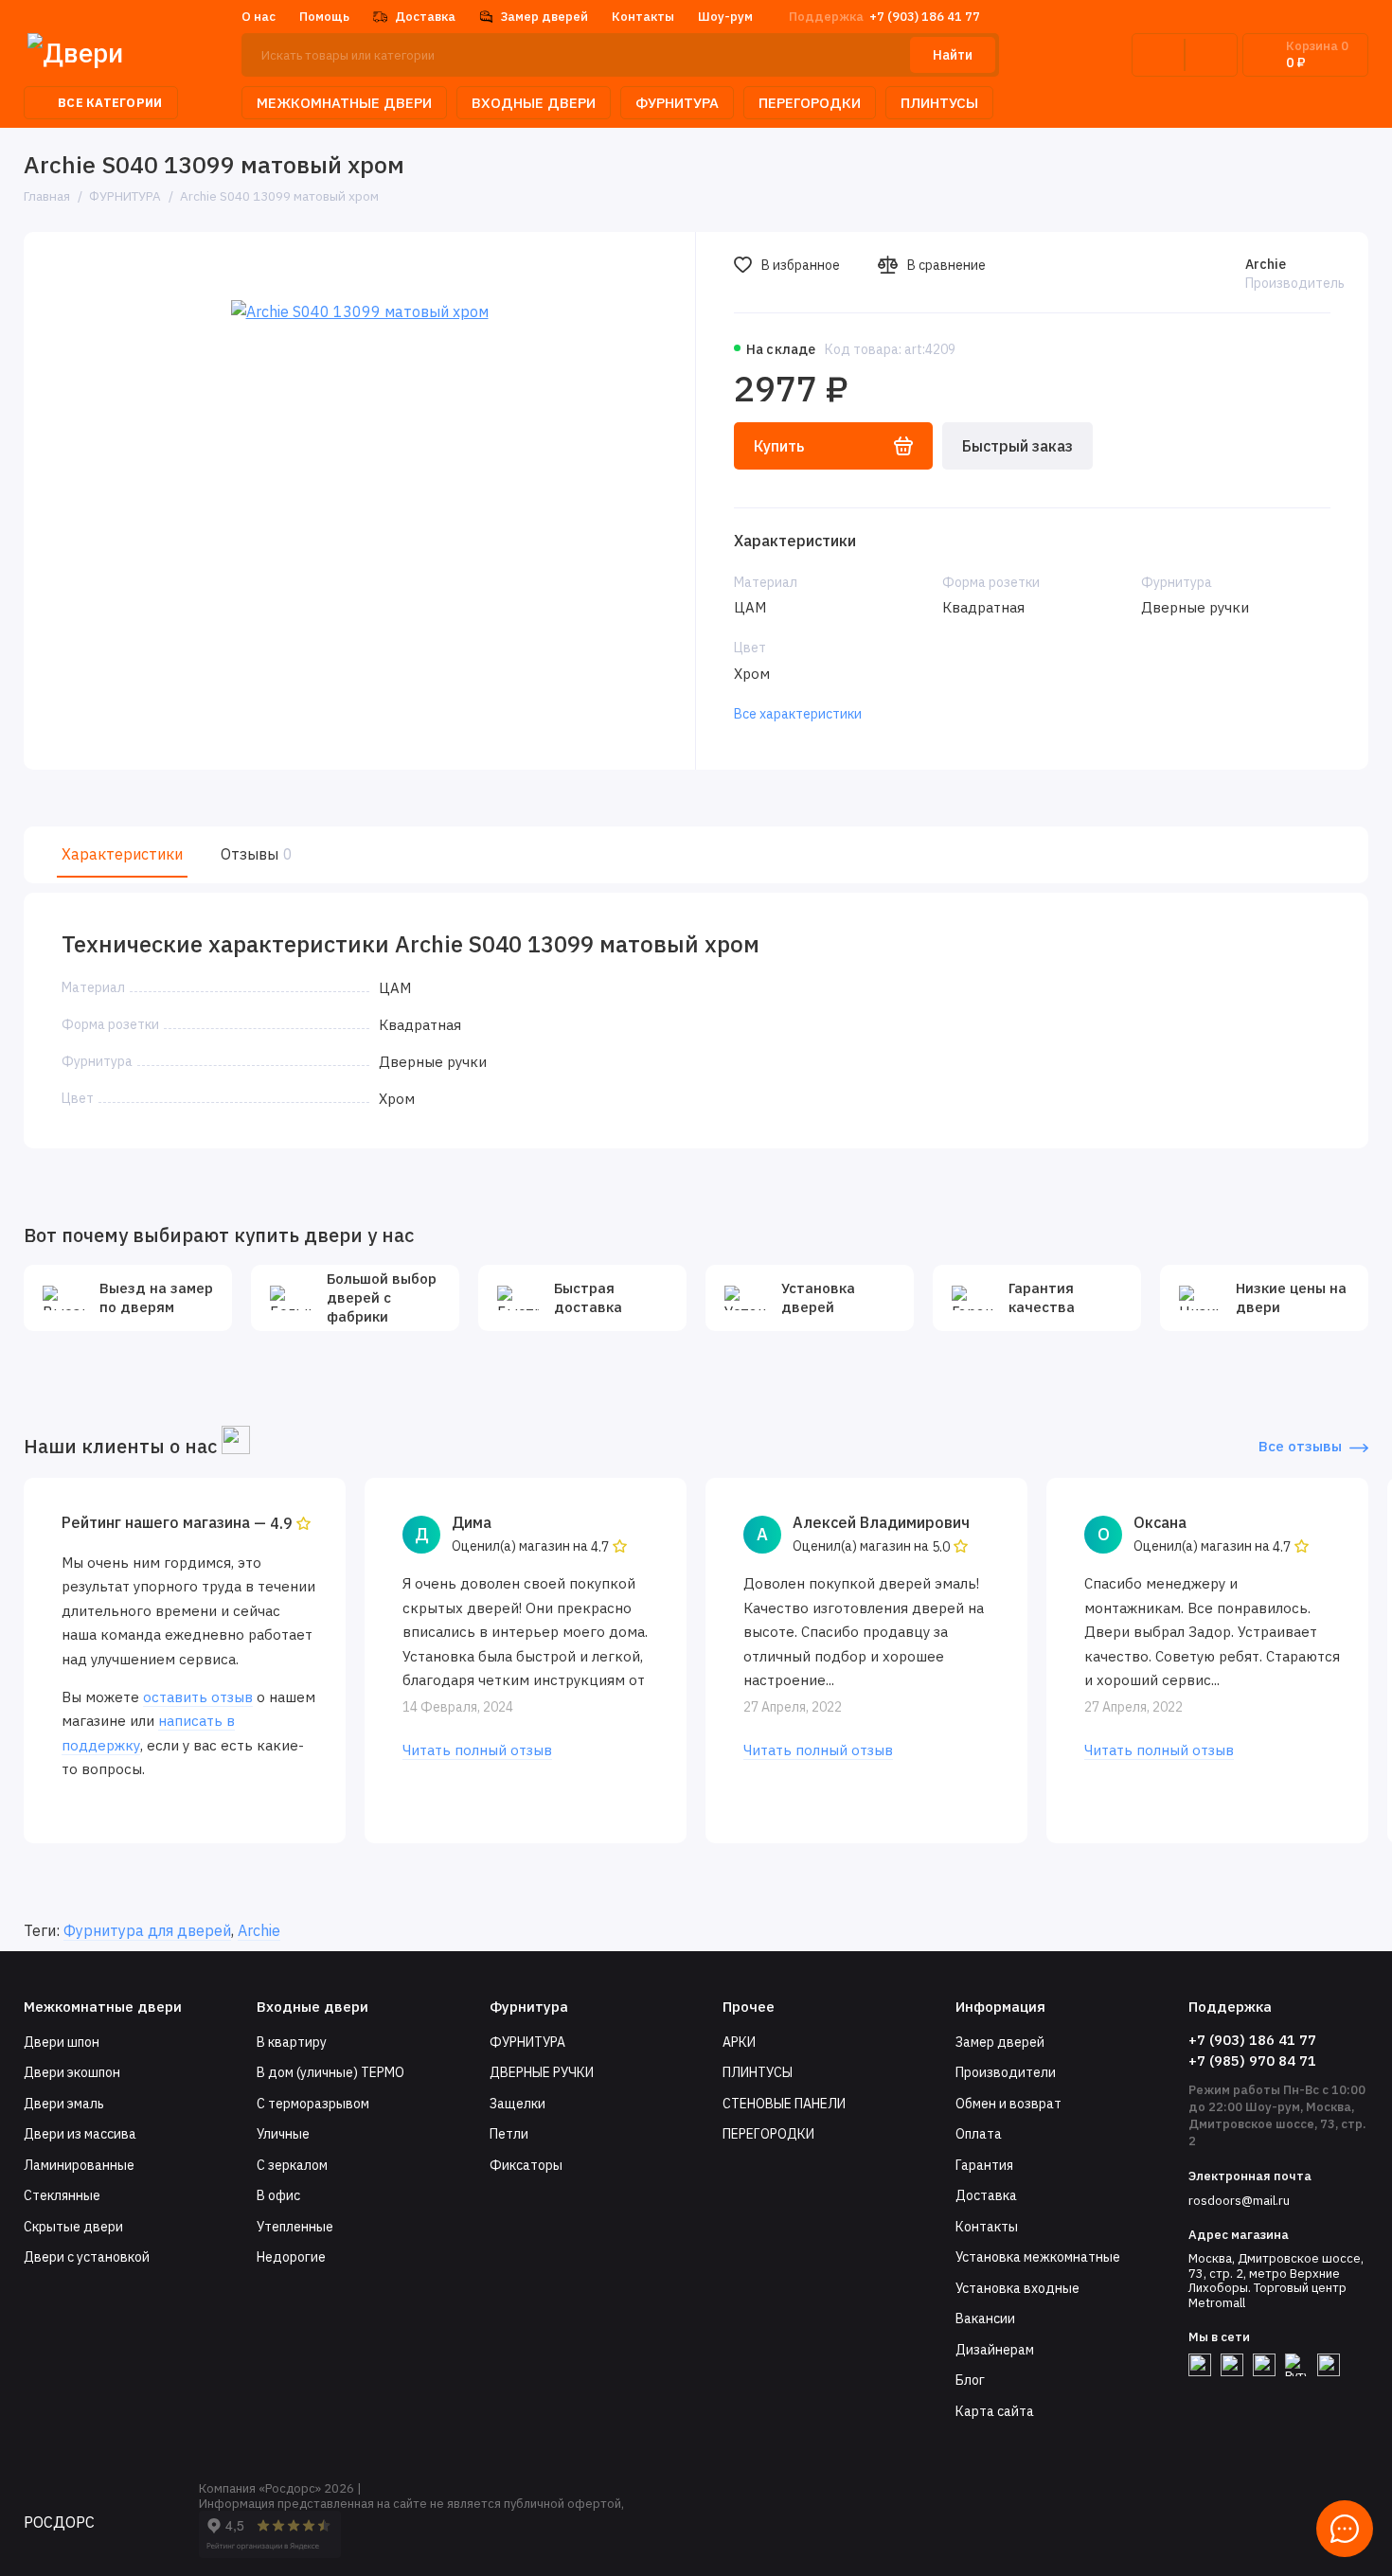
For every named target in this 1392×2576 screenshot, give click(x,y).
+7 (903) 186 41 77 (884, 17)
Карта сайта (995, 2411)
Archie (1266, 264)
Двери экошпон (72, 2072)
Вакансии (985, 2318)
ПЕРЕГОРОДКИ (810, 103)
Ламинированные (79, 2165)
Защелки (518, 2104)
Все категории (110, 103)
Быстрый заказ (1017, 446)
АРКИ (739, 2042)
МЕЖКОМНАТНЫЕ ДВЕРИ (344, 103)
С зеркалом (292, 2165)
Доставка (425, 17)
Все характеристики (798, 714)
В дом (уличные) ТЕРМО (330, 2072)
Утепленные (295, 2227)
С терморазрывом (313, 2104)
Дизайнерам (995, 2350)
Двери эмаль (64, 2104)
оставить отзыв (198, 1697)
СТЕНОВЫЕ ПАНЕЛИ (784, 2104)
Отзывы (254, 854)
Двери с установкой (87, 2257)
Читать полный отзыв (477, 1750)
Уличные (283, 2134)
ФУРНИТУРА (677, 103)
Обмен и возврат (1008, 2104)
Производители (1006, 2072)
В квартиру (292, 2042)
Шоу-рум (725, 17)
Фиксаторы (526, 2165)
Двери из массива (80, 2134)
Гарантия (984, 2165)
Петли (509, 2134)
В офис (278, 2195)
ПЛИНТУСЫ (939, 103)
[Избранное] (1211, 55)
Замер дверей (544, 17)
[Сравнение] (1158, 55)
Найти (953, 55)
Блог (970, 2380)
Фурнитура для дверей (147, 1930)
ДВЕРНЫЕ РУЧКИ (542, 2072)
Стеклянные (62, 2195)
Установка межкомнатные (1038, 2257)
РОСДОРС (59, 2522)
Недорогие (291, 2257)
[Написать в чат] (1345, 2529)
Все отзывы (1300, 1446)
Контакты (643, 17)
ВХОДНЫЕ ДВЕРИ (534, 103)
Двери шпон (62, 2042)
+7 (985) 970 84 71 (1252, 2061)
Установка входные (1017, 2288)
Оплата (979, 2134)
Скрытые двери (73, 2227)
